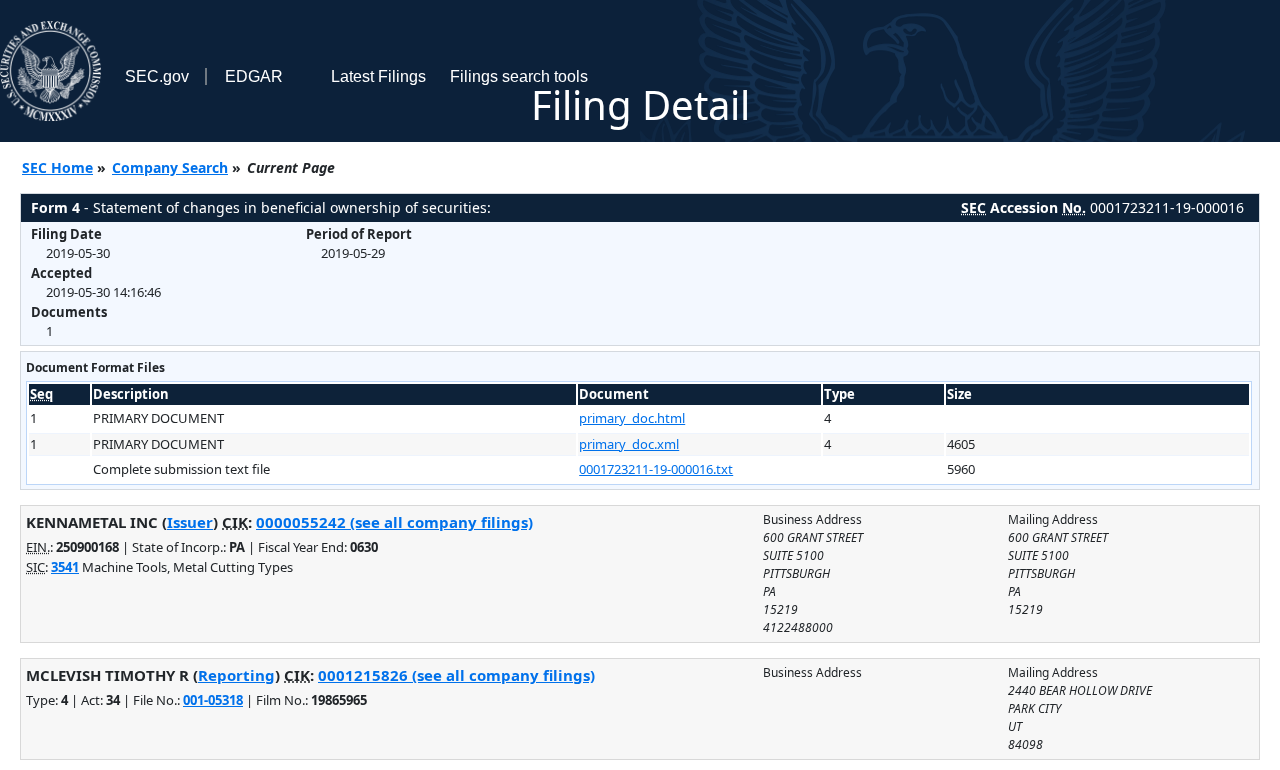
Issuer (190, 522)
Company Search (170, 167)
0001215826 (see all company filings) (456, 675)
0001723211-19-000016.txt (656, 469)
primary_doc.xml (629, 444)
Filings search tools (519, 76)
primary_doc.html (632, 418)
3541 (65, 567)
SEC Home (57, 167)
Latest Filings (378, 76)
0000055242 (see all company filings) (394, 522)
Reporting (236, 675)
